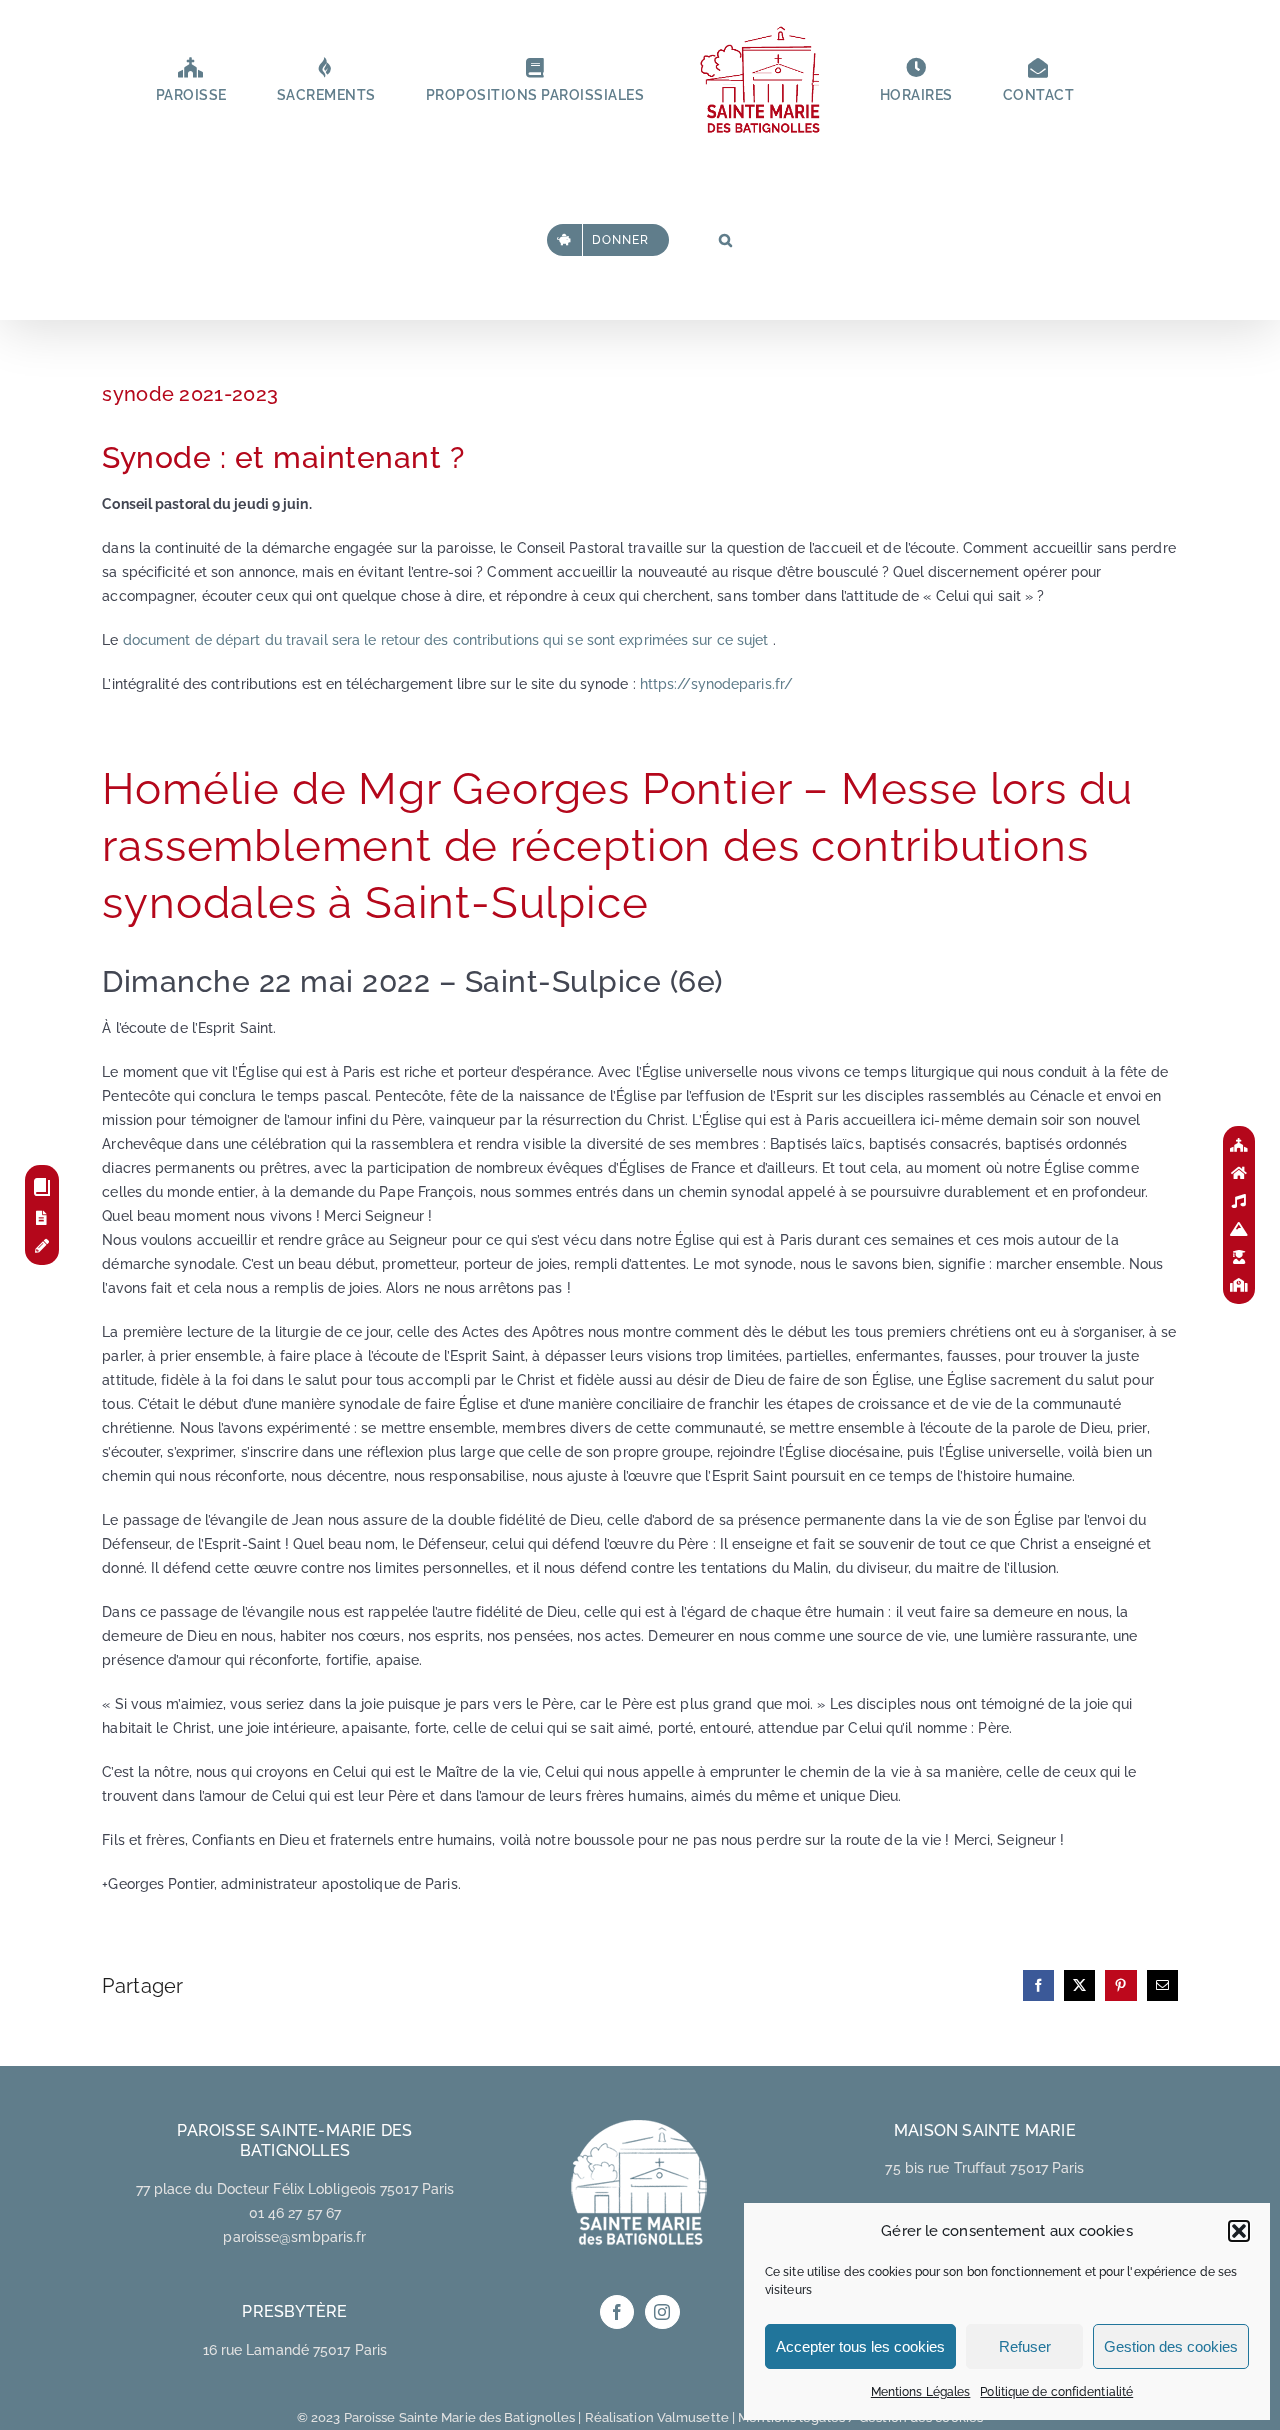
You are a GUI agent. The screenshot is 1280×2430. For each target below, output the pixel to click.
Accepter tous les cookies (860, 2346)
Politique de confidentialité (1056, 2392)
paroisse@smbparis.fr (294, 2237)
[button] (1239, 2231)
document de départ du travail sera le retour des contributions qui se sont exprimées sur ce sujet (446, 640)
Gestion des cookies (1171, 2346)
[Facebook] (617, 2312)
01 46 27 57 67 (295, 2213)
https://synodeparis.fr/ (716, 684)
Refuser (1025, 2346)
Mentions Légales (921, 2392)
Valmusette (693, 2417)
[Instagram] (662, 2312)
